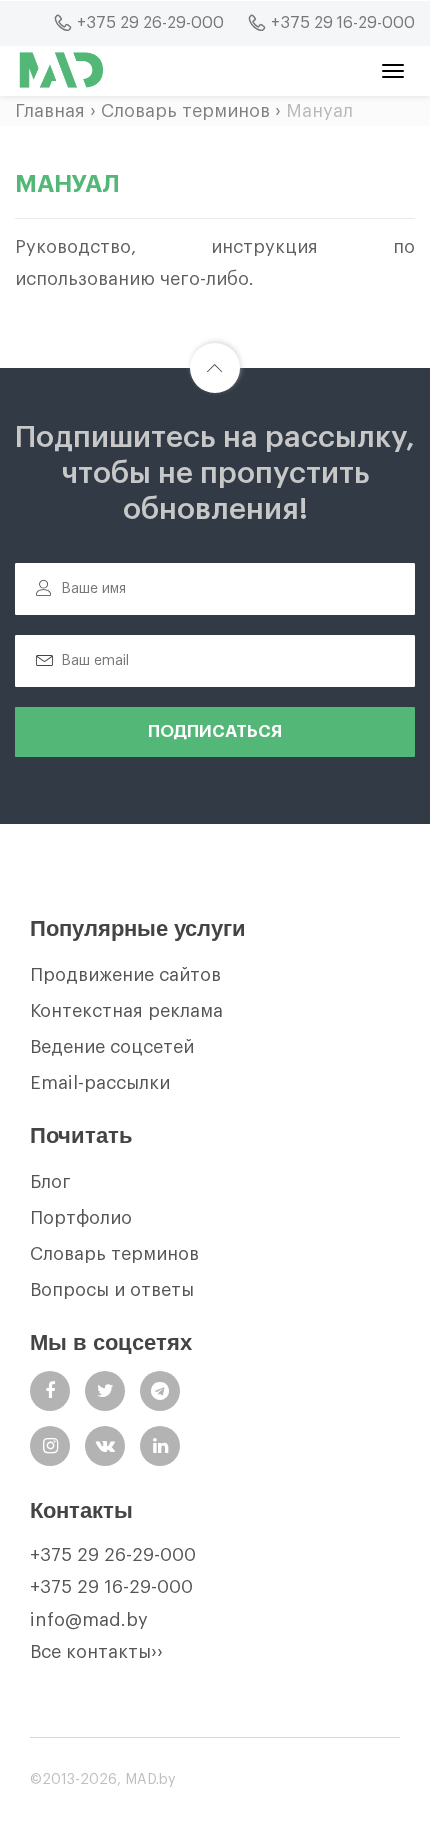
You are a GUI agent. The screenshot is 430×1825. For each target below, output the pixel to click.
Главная (50, 111)
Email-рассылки (100, 1083)
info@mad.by (89, 1620)
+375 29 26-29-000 (113, 1555)
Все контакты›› (96, 1652)
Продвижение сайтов (125, 975)
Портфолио (81, 1218)
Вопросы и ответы (112, 1290)
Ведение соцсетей (112, 1047)
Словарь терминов (185, 111)
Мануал (319, 111)
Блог (50, 1182)
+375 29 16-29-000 (111, 1587)
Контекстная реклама (126, 1011)
